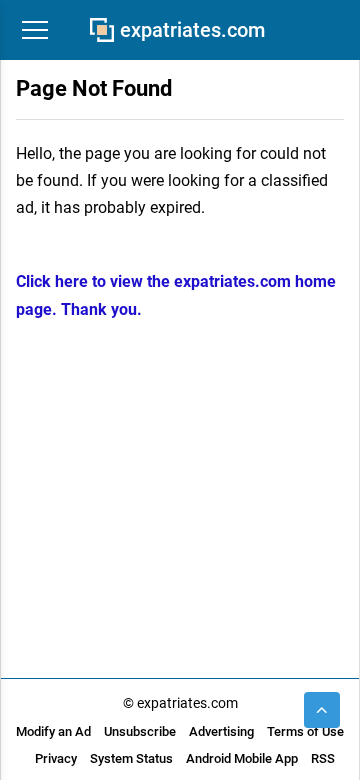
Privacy (56, 758)
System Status (131, 758)
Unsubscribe (140, 731)
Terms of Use (305, 731)
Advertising (221, 731)
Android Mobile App (242, 758)
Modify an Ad (53, 731)
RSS (323, 758)
